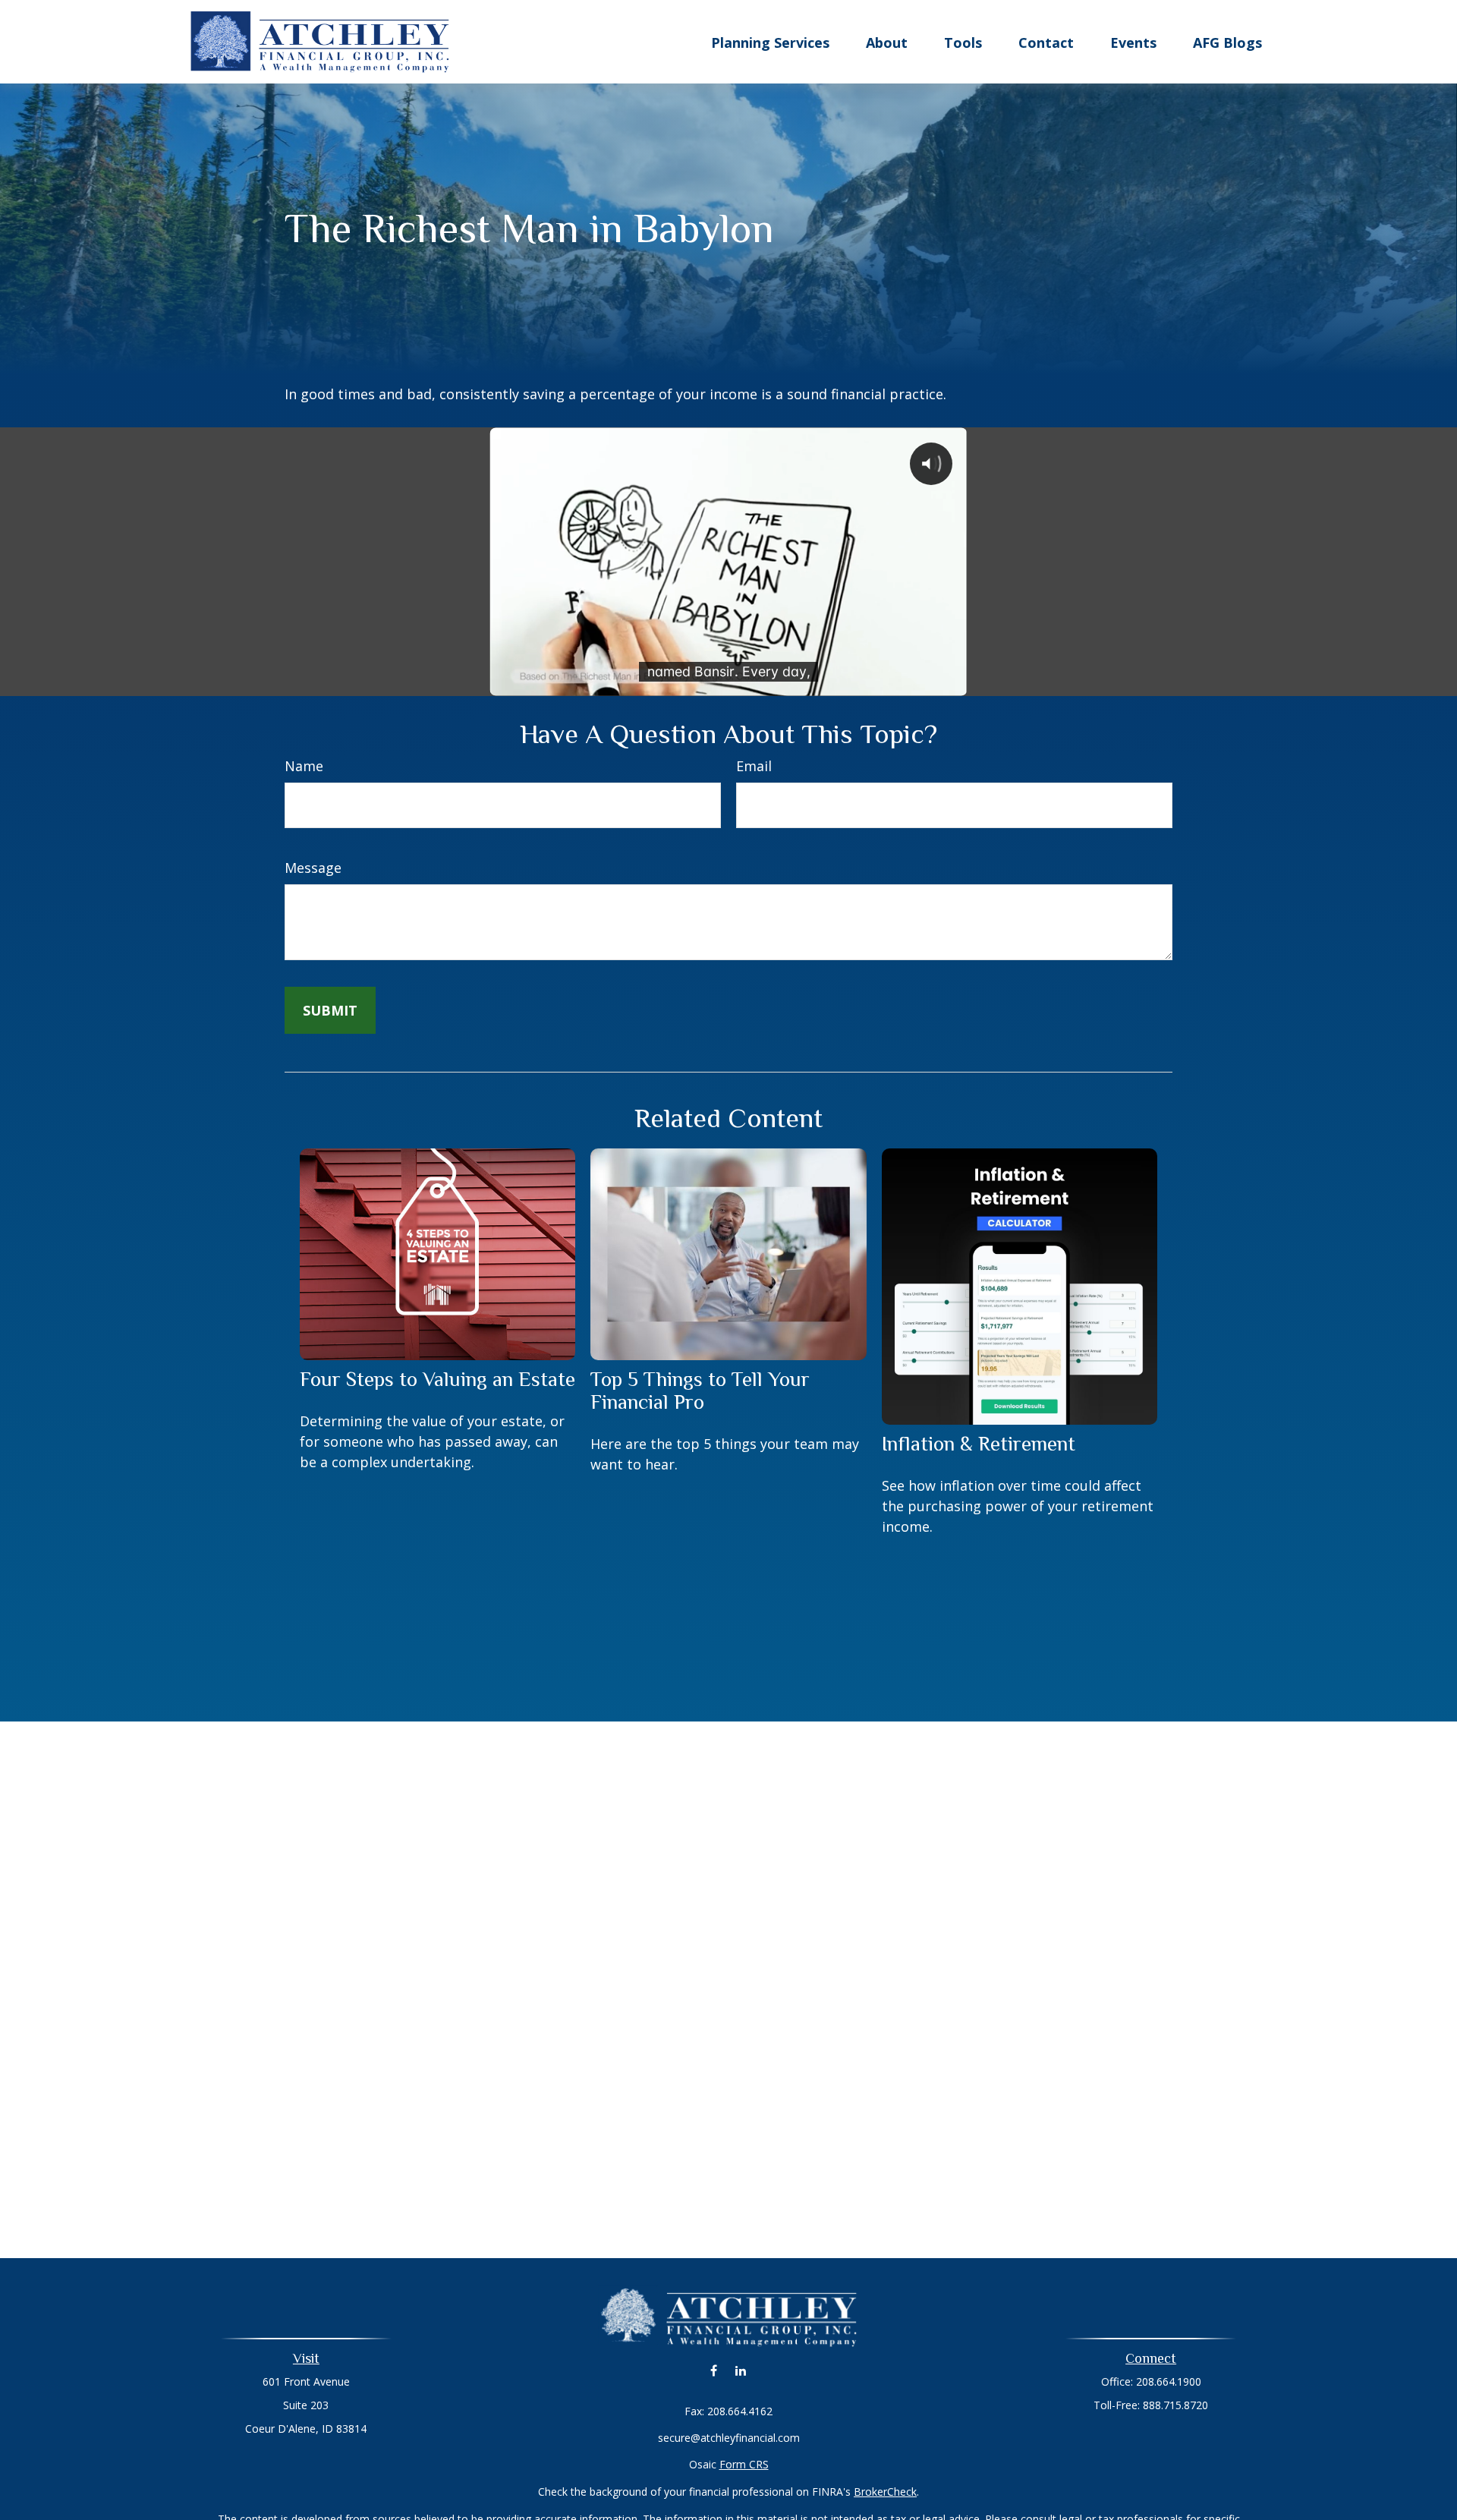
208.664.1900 (1169, 2381)
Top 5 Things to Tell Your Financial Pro (700, 1391)
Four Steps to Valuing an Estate (437, 1379)
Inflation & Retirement (979, 1444)
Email (754, 766)
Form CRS (744, 2464)
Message (313, 868)
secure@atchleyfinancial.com (729, 2438)
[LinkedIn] (740, 2371)
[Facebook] (714, 2371)
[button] (770, 42)
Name (304, 766)
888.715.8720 (1175, 2405)
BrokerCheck (885, 2492)
